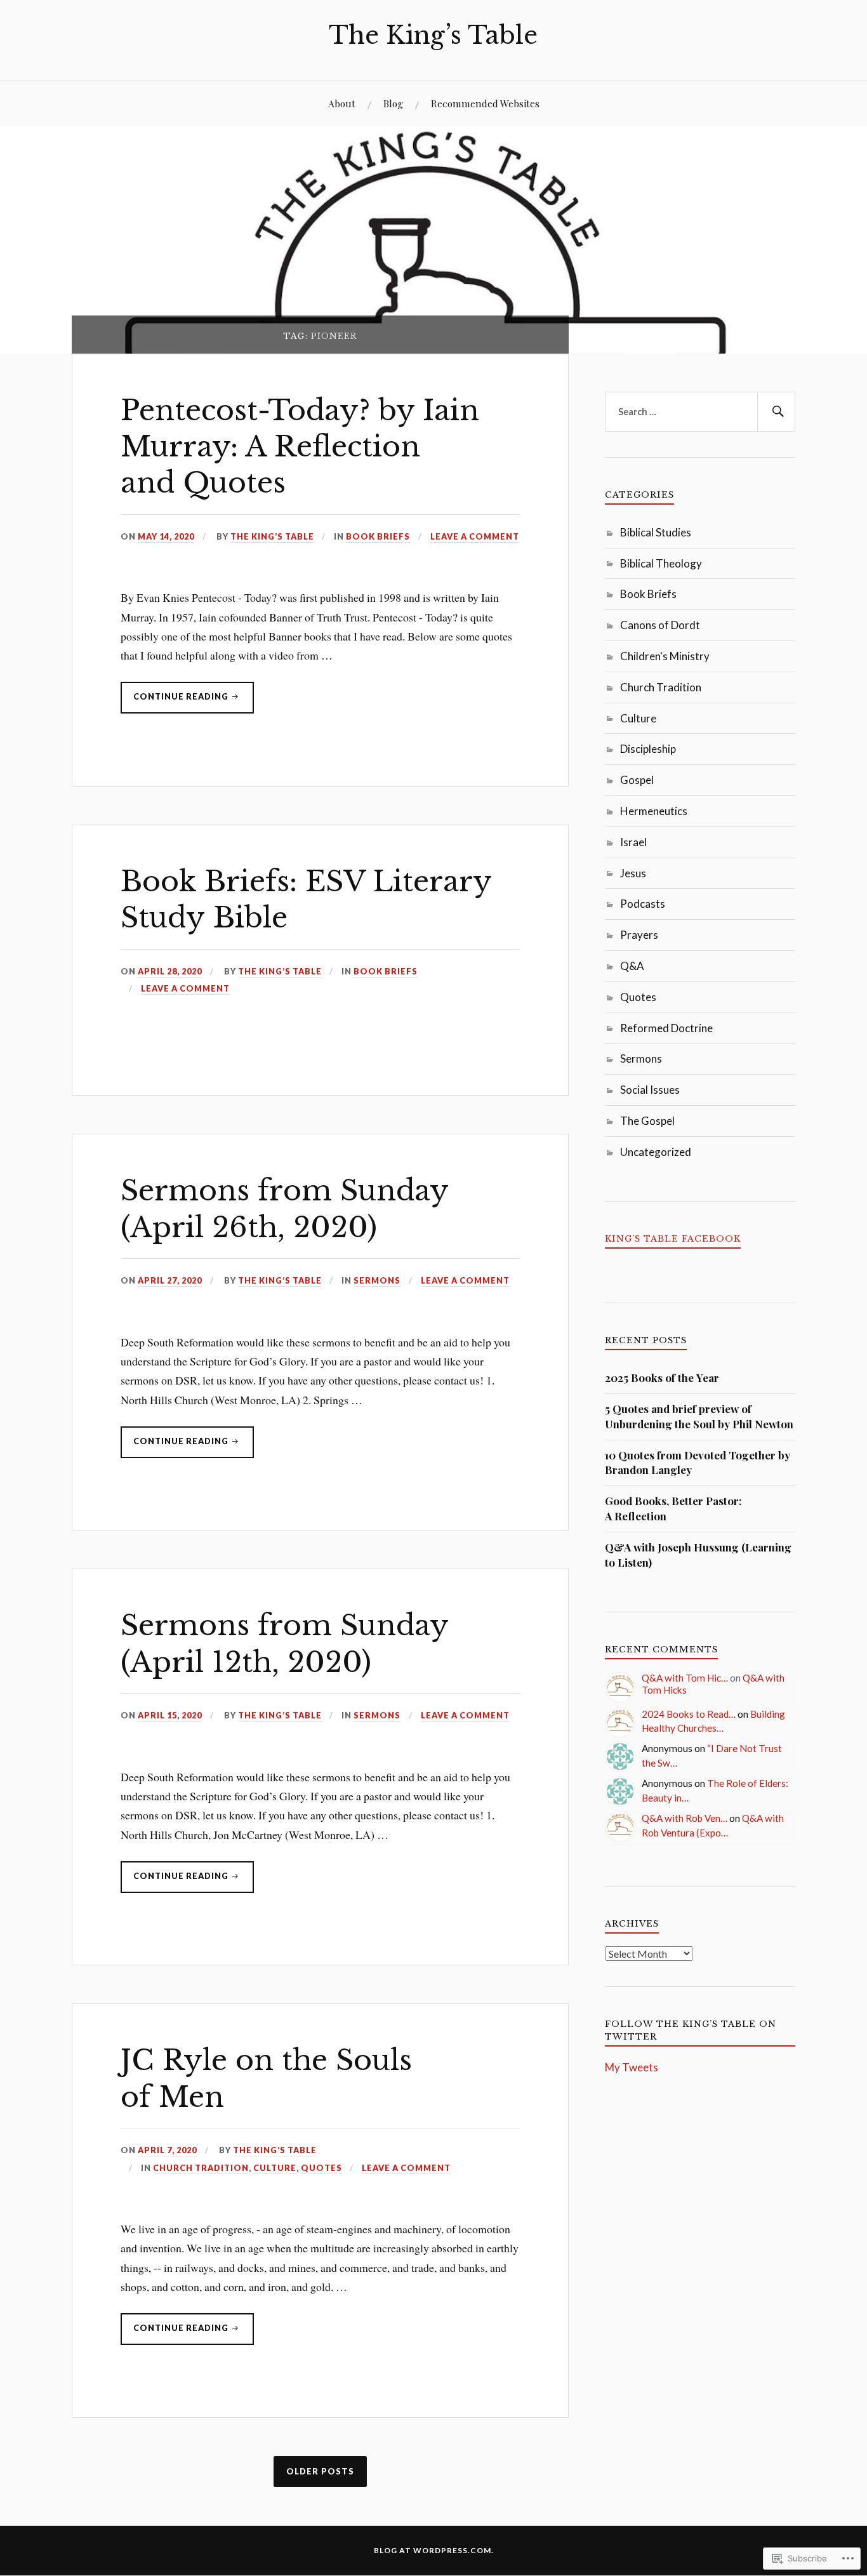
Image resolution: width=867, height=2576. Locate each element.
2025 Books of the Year (662, 1378)
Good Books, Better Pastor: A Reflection (673, 1508)
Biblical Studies (656, 532)
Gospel (637, 780)
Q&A (632, 966)
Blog (393, 103)
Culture (275, 2168)
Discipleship (648, 749)
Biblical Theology (661, 563)
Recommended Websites (485, 103)
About (342, 103)
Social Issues (650, 1090)
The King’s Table (433, 35)
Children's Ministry (665, 656)
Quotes (321, 2168)
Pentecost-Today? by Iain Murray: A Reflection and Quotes (300, 447)
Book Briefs (378, 536)
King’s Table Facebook (673, 1239)
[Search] (776, 412)
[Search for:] (700, 412)
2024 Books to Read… (689, 1714)
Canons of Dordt (660, 625)
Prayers (639, 935)
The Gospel (647, 1121)
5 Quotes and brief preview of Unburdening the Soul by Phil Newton (699, 1416)
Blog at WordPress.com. (434, 2550)
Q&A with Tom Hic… (685, 1678)
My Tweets (632, 2067)
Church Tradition (201, 2168)
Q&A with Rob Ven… (685, 1818)
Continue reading (175, 702)
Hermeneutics (654, 811)
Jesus (633, 873)
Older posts (320, 2471)
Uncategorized (656, 1152)
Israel (633, 842)
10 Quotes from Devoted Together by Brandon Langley (698, 1463)
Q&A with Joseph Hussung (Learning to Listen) (698, 1555)
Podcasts (643, 904)
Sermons (377, 1280)
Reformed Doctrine (666, 1028)
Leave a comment (475, 536)
